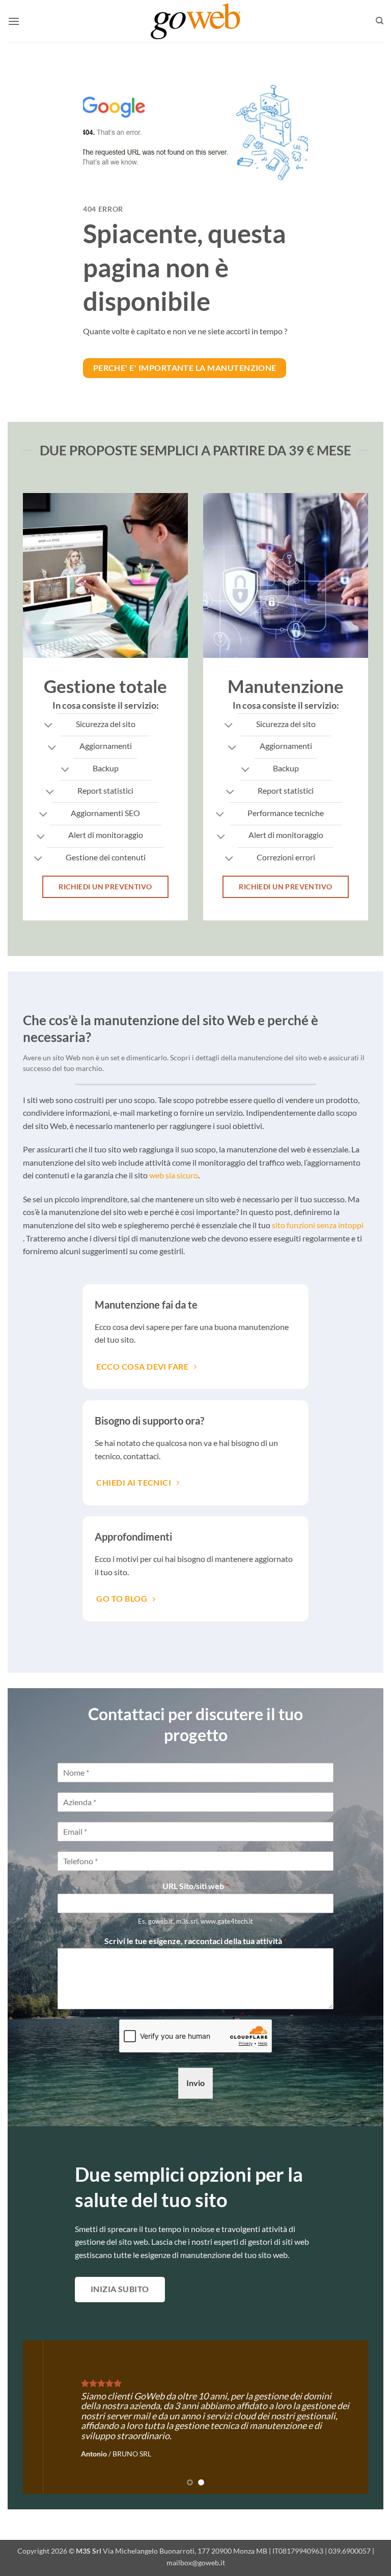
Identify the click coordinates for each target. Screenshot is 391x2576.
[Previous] (43, 2417)
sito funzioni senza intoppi (318, 1225)
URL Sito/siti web (195, 1886)
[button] (14, 21)
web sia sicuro (174, 1175)
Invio (195, 2083)
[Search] (380, 21)
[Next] (348, 2417)
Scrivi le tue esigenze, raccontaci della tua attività (195, 1941)
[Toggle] (48, 726)
